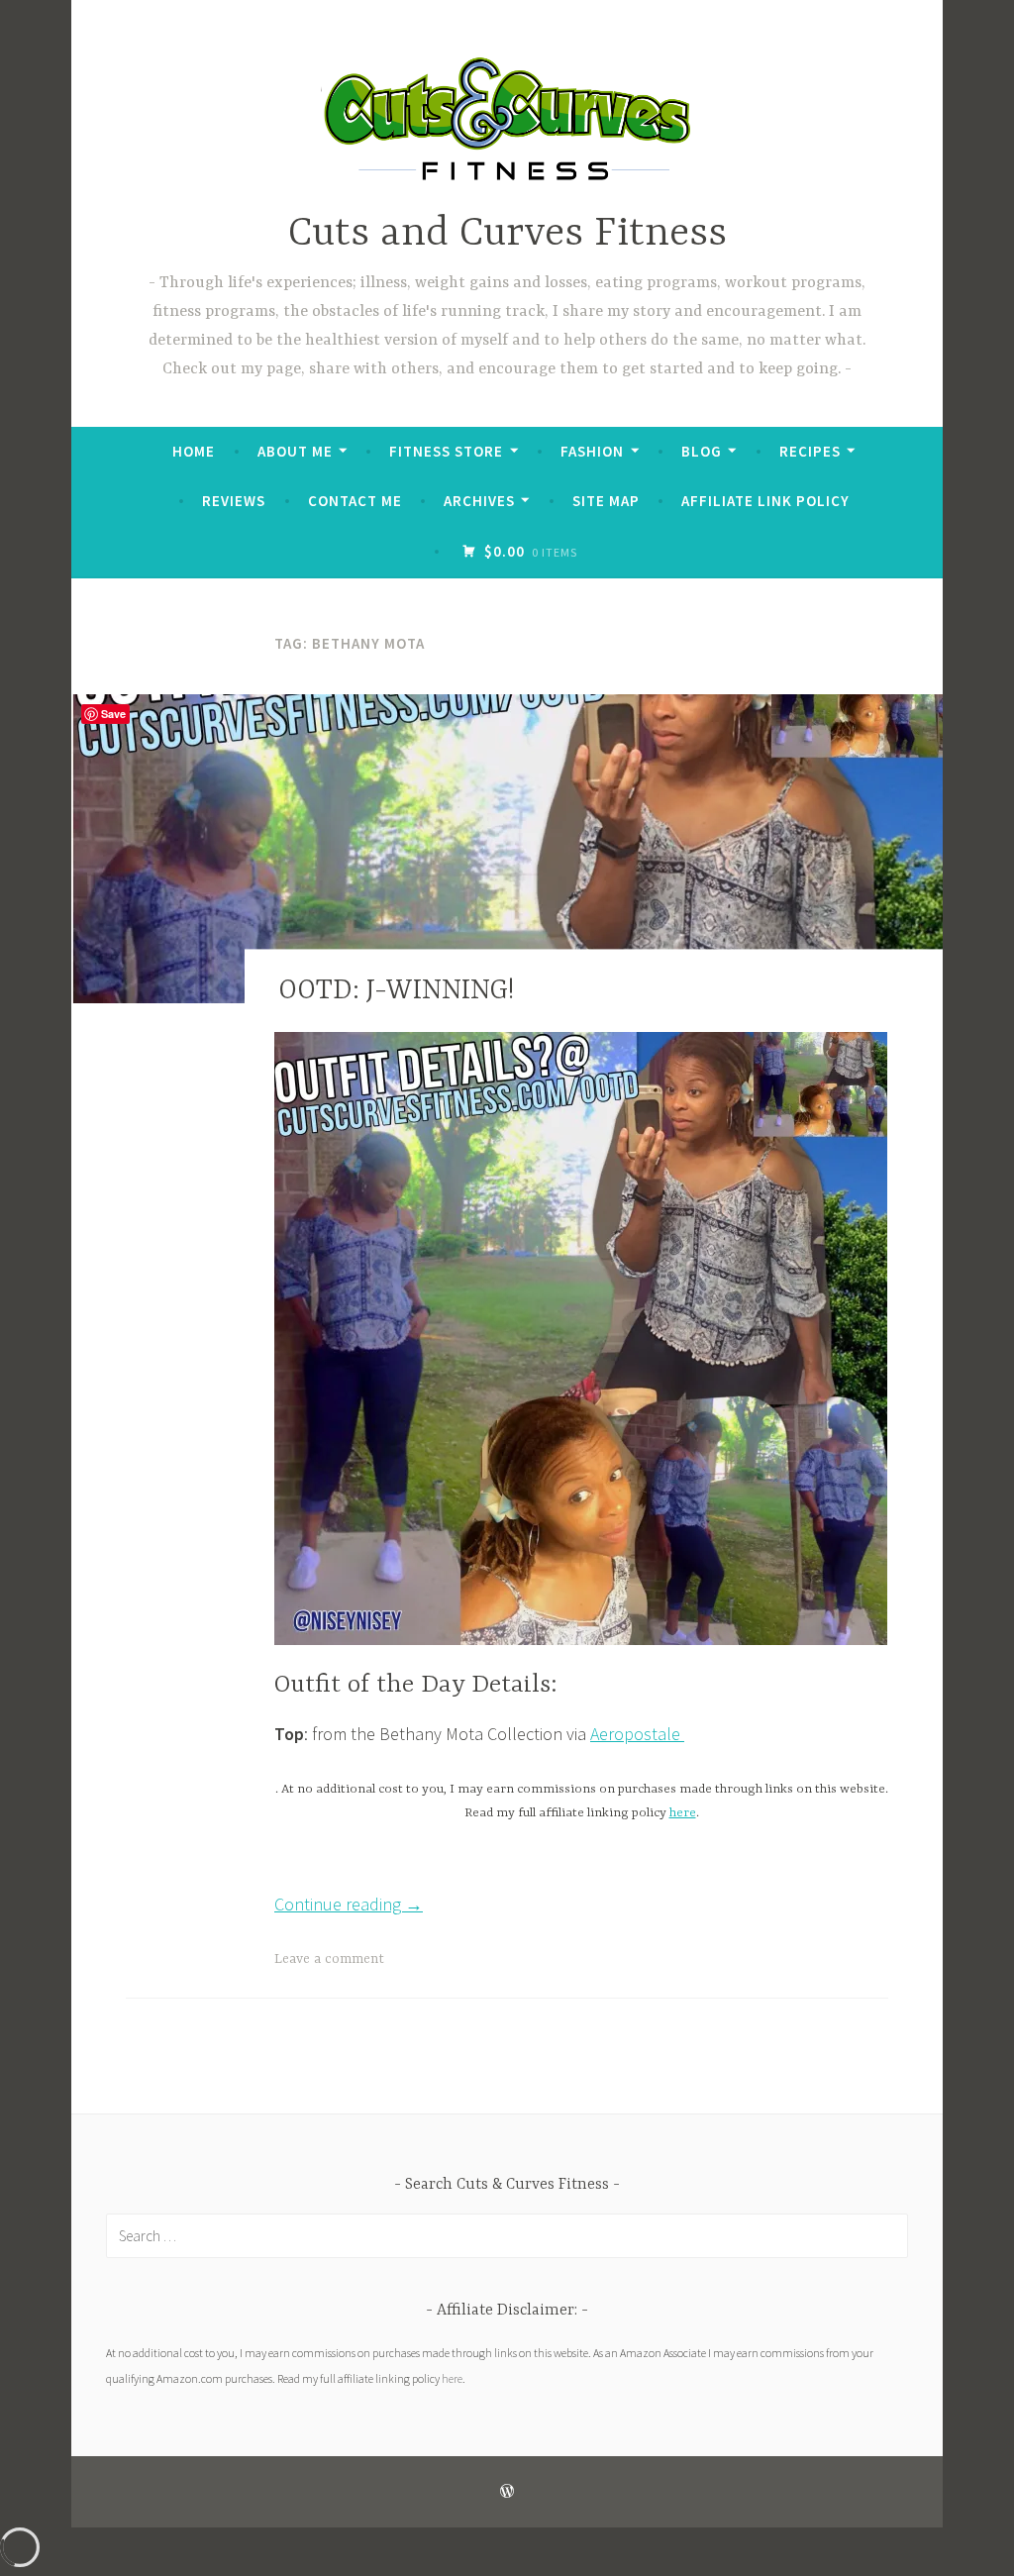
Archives (479, 501)
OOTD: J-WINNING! (396, 991)
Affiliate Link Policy (765, 501)
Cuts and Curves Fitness (507, 234)
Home (194, 451)
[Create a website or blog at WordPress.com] (507, 2491)
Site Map (606, 501)
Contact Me (355, 501)
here (683, 1813)
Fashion (592, 451)
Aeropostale (637, 1734)
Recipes (810, 451)
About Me (295, 451)
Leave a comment (329, 1959)
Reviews (234, 501)
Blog (702, 451)
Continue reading (349, 1904)
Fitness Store (446, 451)
